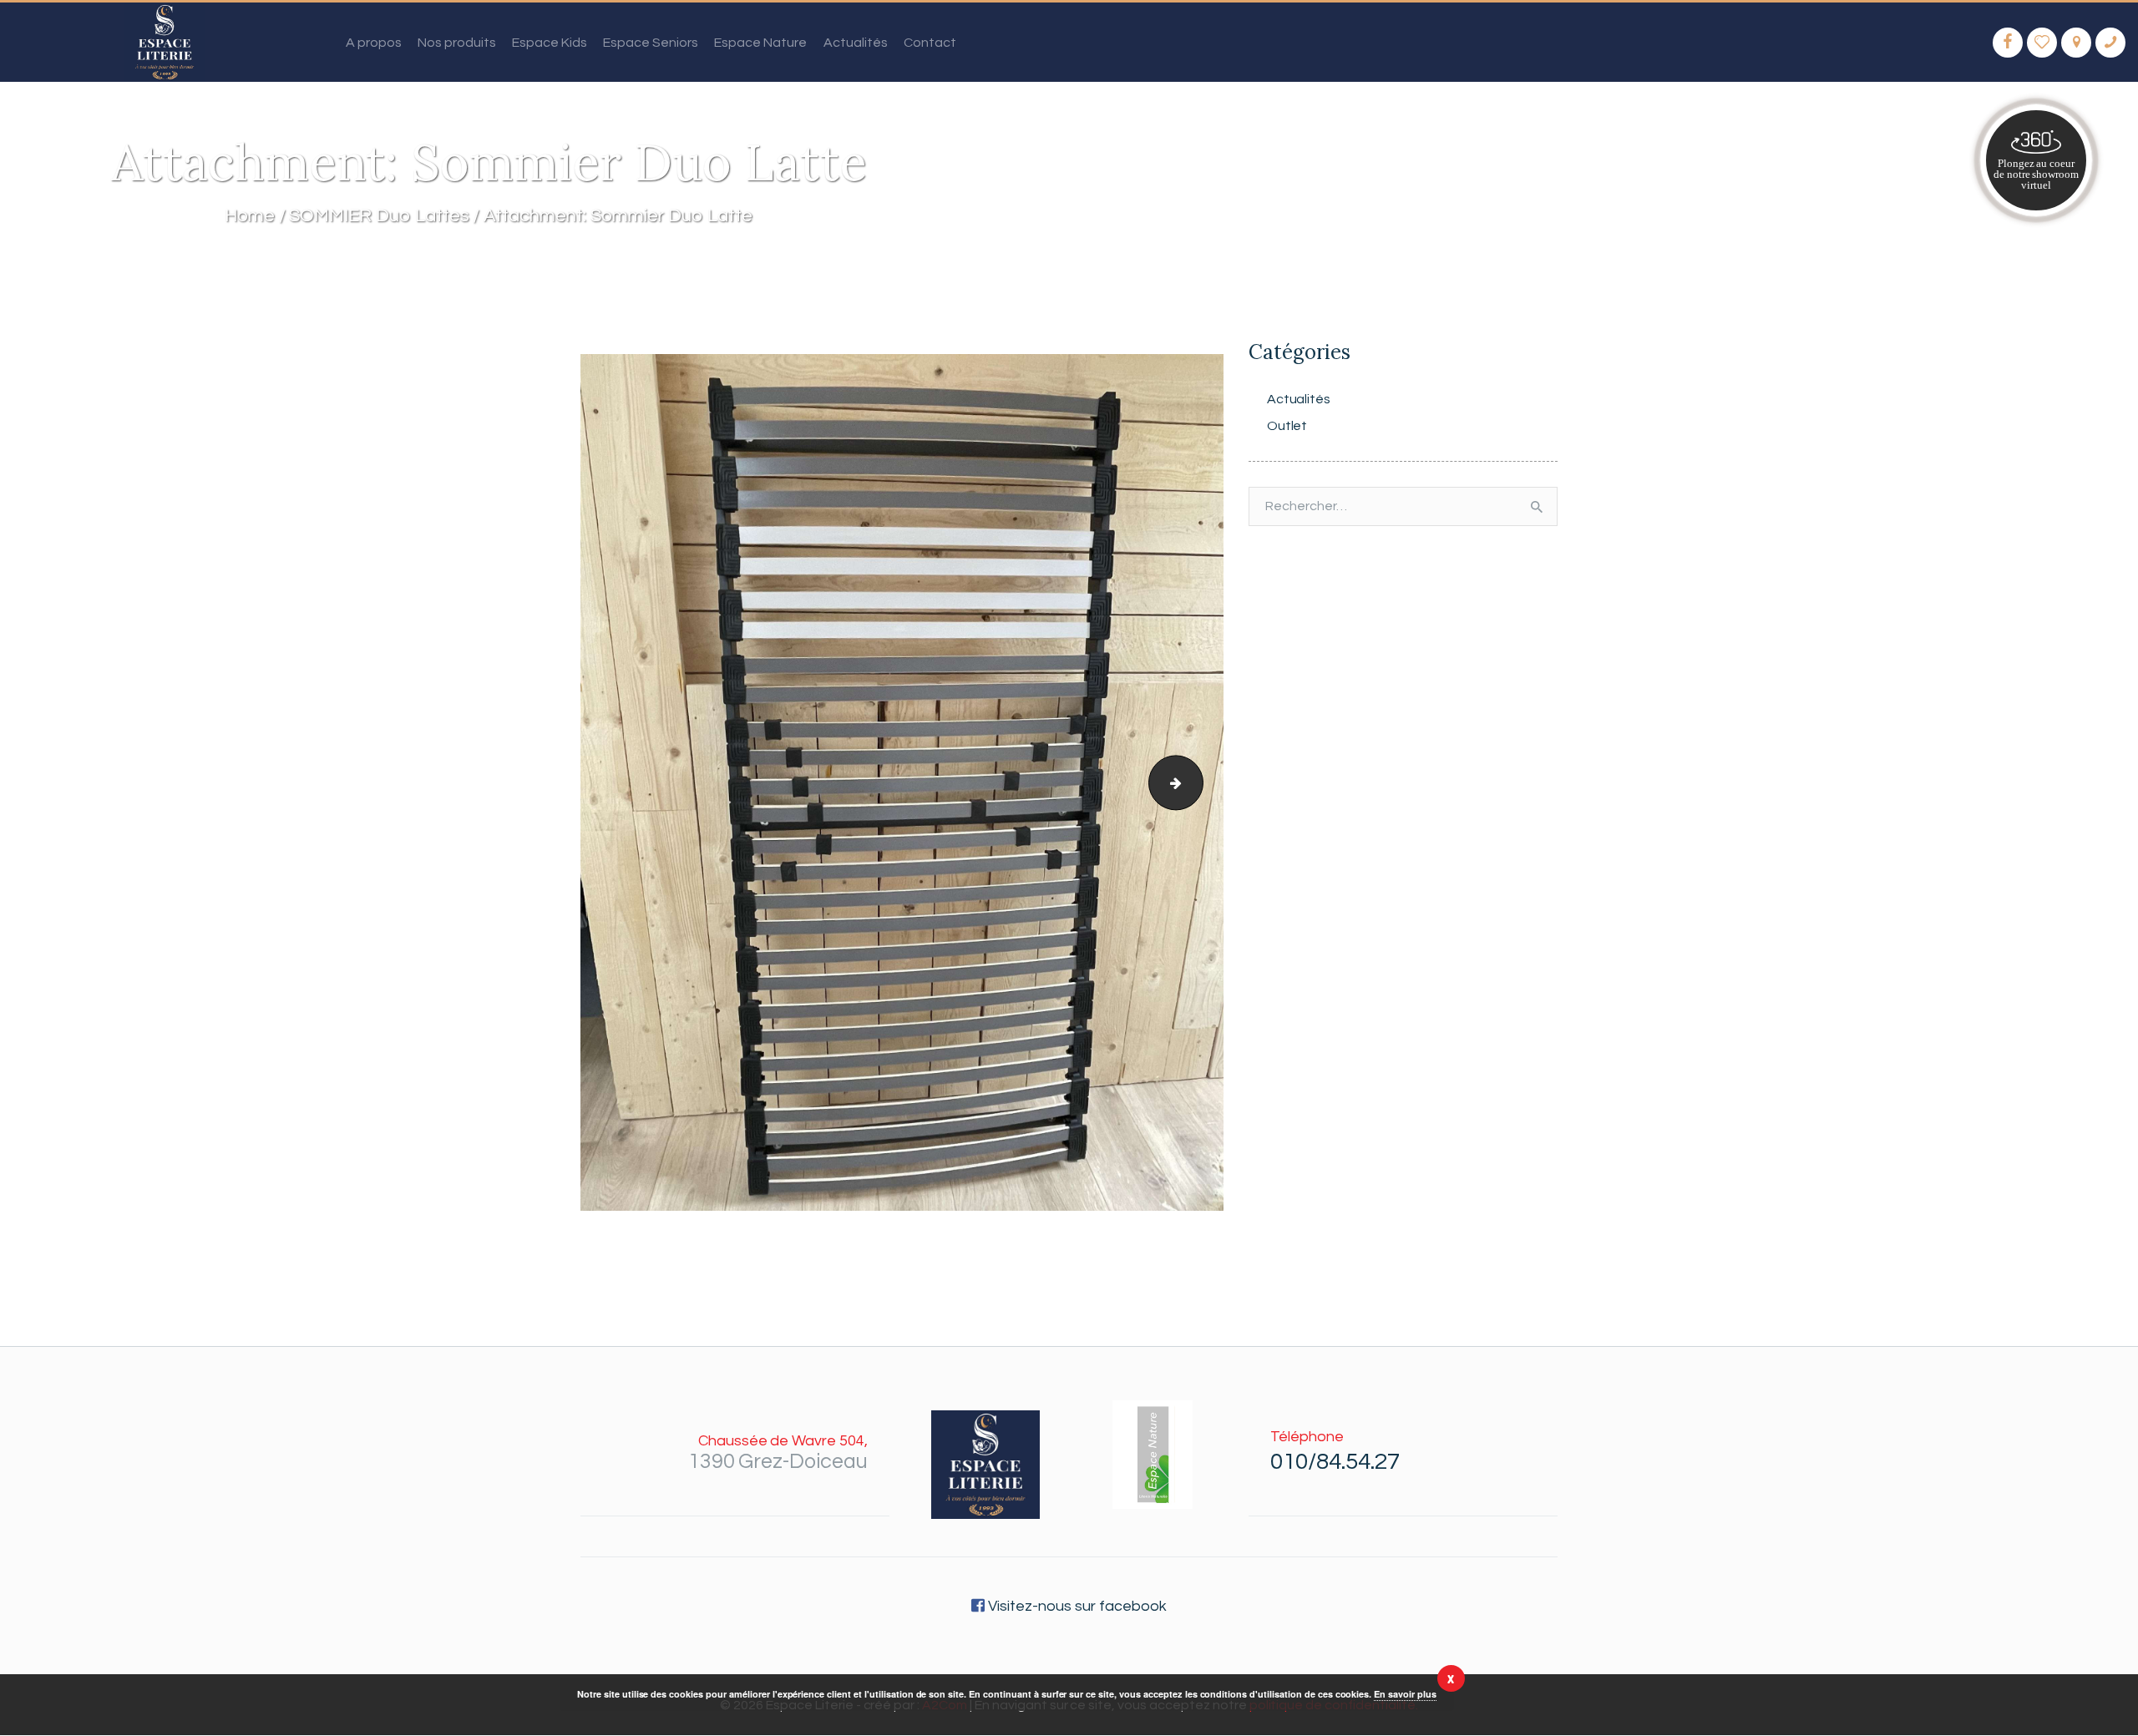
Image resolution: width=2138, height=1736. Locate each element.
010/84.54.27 (1335, 1462)
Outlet (1287, 426)
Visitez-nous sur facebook (1075, 1606)
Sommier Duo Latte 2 (1196, 782)
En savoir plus (1405, 1694)
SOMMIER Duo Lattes (379, 216)
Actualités (1299, 399)
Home (250, 216)
